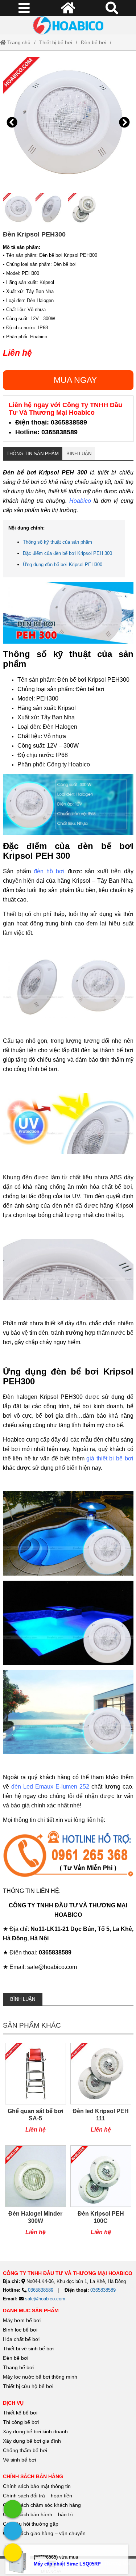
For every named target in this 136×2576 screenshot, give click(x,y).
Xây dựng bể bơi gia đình (32, 2441)
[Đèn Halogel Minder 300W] (36, 2194)
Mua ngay (75, 380)
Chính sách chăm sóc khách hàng (42, 2505)
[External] (68, 1856)
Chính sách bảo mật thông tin (37, 2486)
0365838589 (41, 2290)
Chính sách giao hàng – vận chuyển (45, 2533)
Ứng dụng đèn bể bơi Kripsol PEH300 (63, 564)
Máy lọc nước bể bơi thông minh (40, 2377)
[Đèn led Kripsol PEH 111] (101, 2092)
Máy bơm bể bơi (22, 2320)
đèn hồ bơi (49, 871)
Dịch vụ (13, 2403)
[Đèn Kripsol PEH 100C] (101, 2194)
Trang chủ (18, 42)
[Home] (68, 25)
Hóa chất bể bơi (21, 2339)
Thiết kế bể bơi (20, 2413)
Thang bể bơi (18, 2367)
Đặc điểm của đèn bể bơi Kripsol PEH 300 (67, 553)
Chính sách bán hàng (33, 2476)
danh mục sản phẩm (31, 2311)
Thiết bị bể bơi (56, 42)
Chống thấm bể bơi (25, 2450)
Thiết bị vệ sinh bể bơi (28, 2349)
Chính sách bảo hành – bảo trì (38, 2514)
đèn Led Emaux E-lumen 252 (50, 1787)
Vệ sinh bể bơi (19, 2460)
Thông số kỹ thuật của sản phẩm (57, 542)
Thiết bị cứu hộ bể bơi (28, 2386)
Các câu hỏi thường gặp (31, 2524)
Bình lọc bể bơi (20, 2330)
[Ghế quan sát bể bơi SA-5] (36, 2092)
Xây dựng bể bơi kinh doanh (35, 2431)
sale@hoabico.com (45, 2299)
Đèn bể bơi (94, 42)
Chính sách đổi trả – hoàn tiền (38, 2496)
